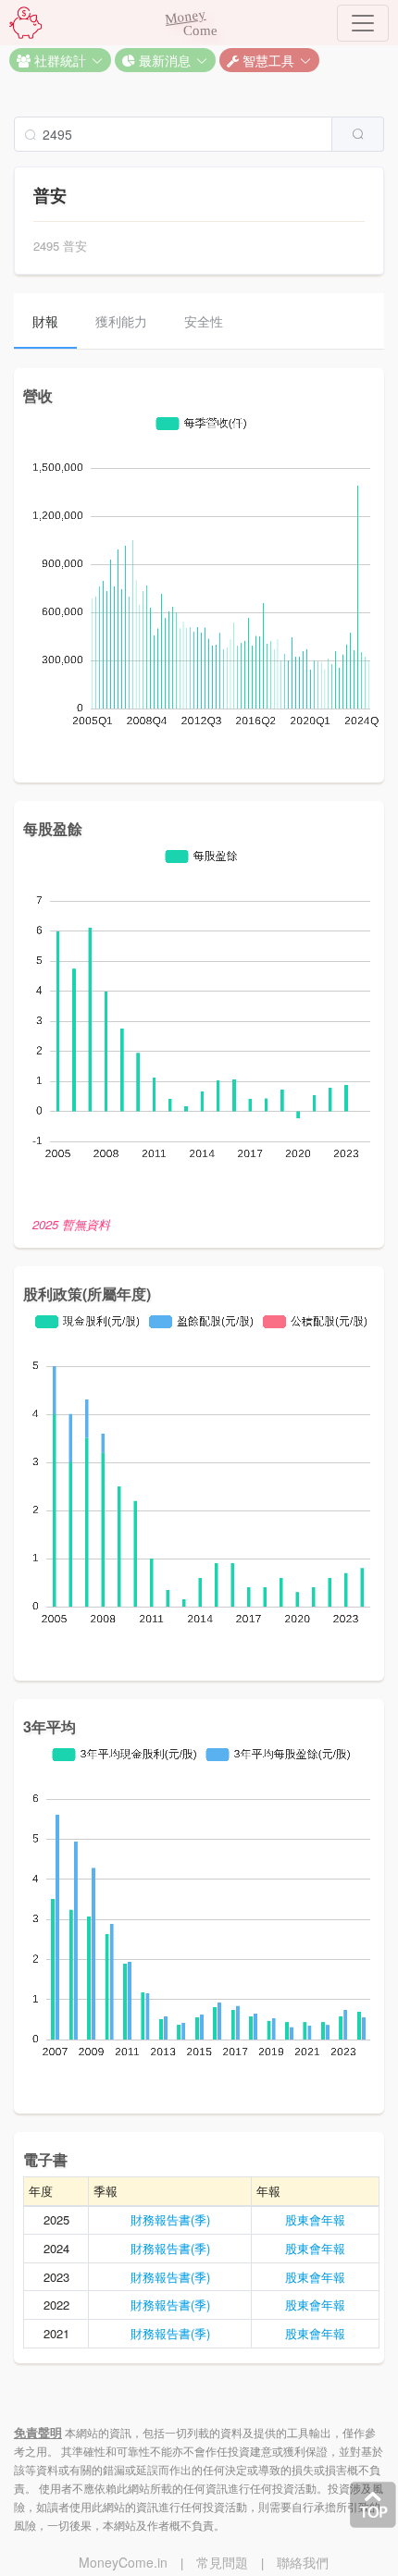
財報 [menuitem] (45, 321)
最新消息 (163, 60)
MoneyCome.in (123, 2562)
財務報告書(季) (170, 2219)
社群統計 (58, 60)
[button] (60, 60)
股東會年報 (315, 2219)
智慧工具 (267, 60)
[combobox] (199, 134)
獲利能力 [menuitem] (121, 321)
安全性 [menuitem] (204, 321)
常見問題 (222, 2562)
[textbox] (173, 134)
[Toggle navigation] (363, 23)
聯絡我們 (303, 2562)
